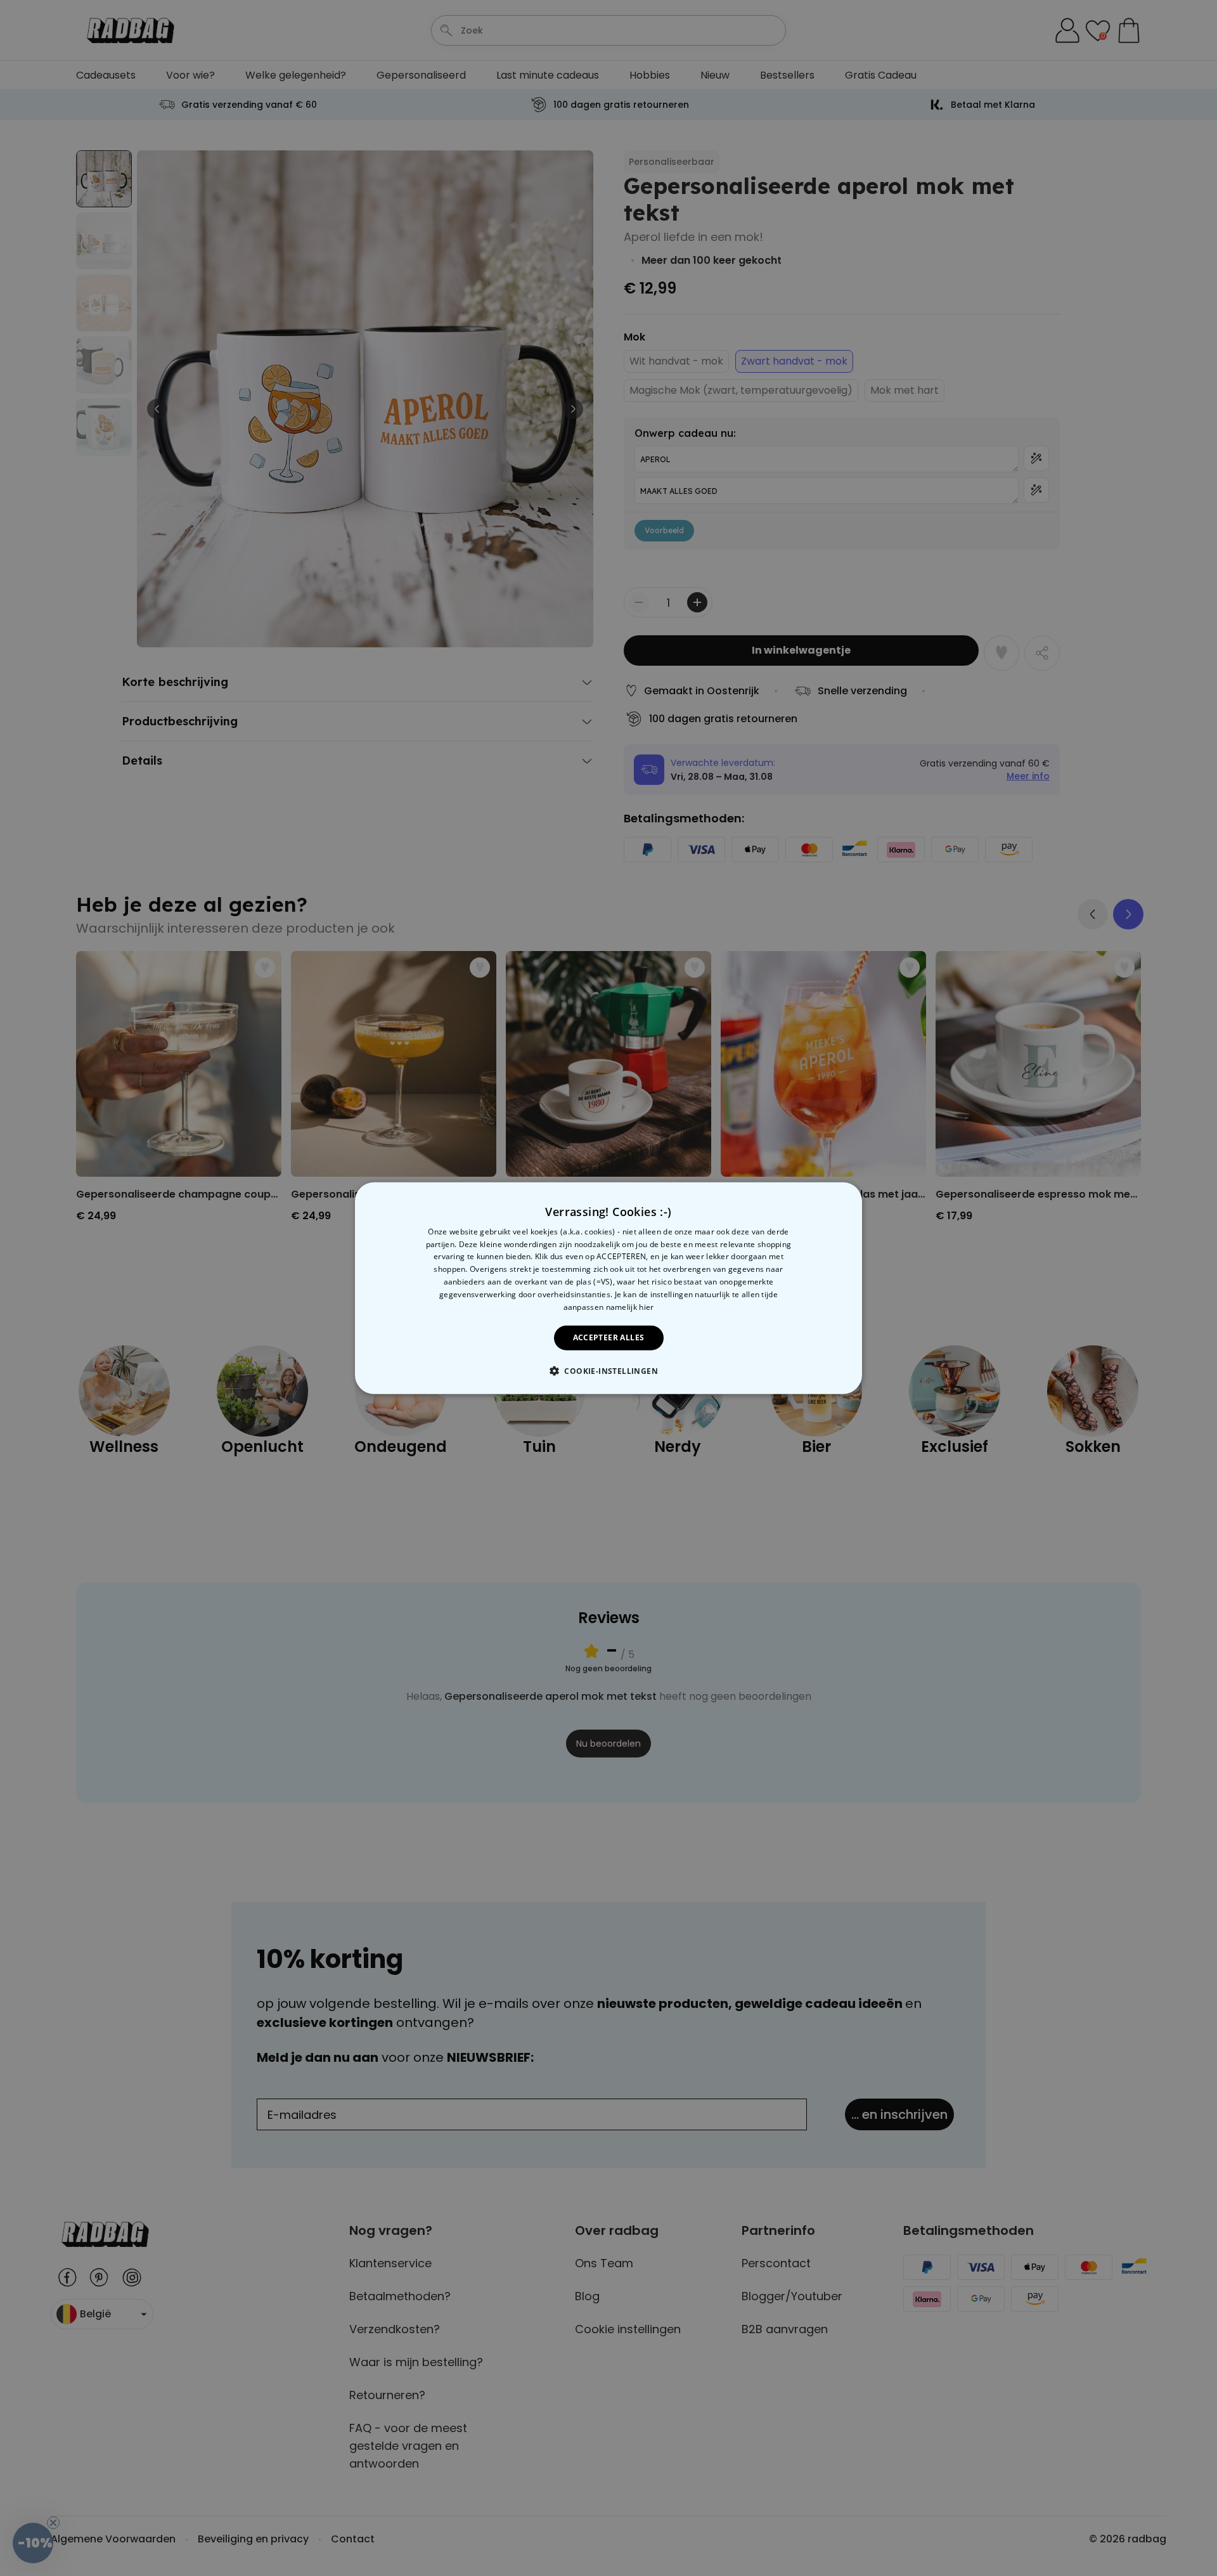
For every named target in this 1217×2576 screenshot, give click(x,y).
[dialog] (608, 1288)
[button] (608, 1371)
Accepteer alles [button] (609, 1337)
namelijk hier (630, 1306)
